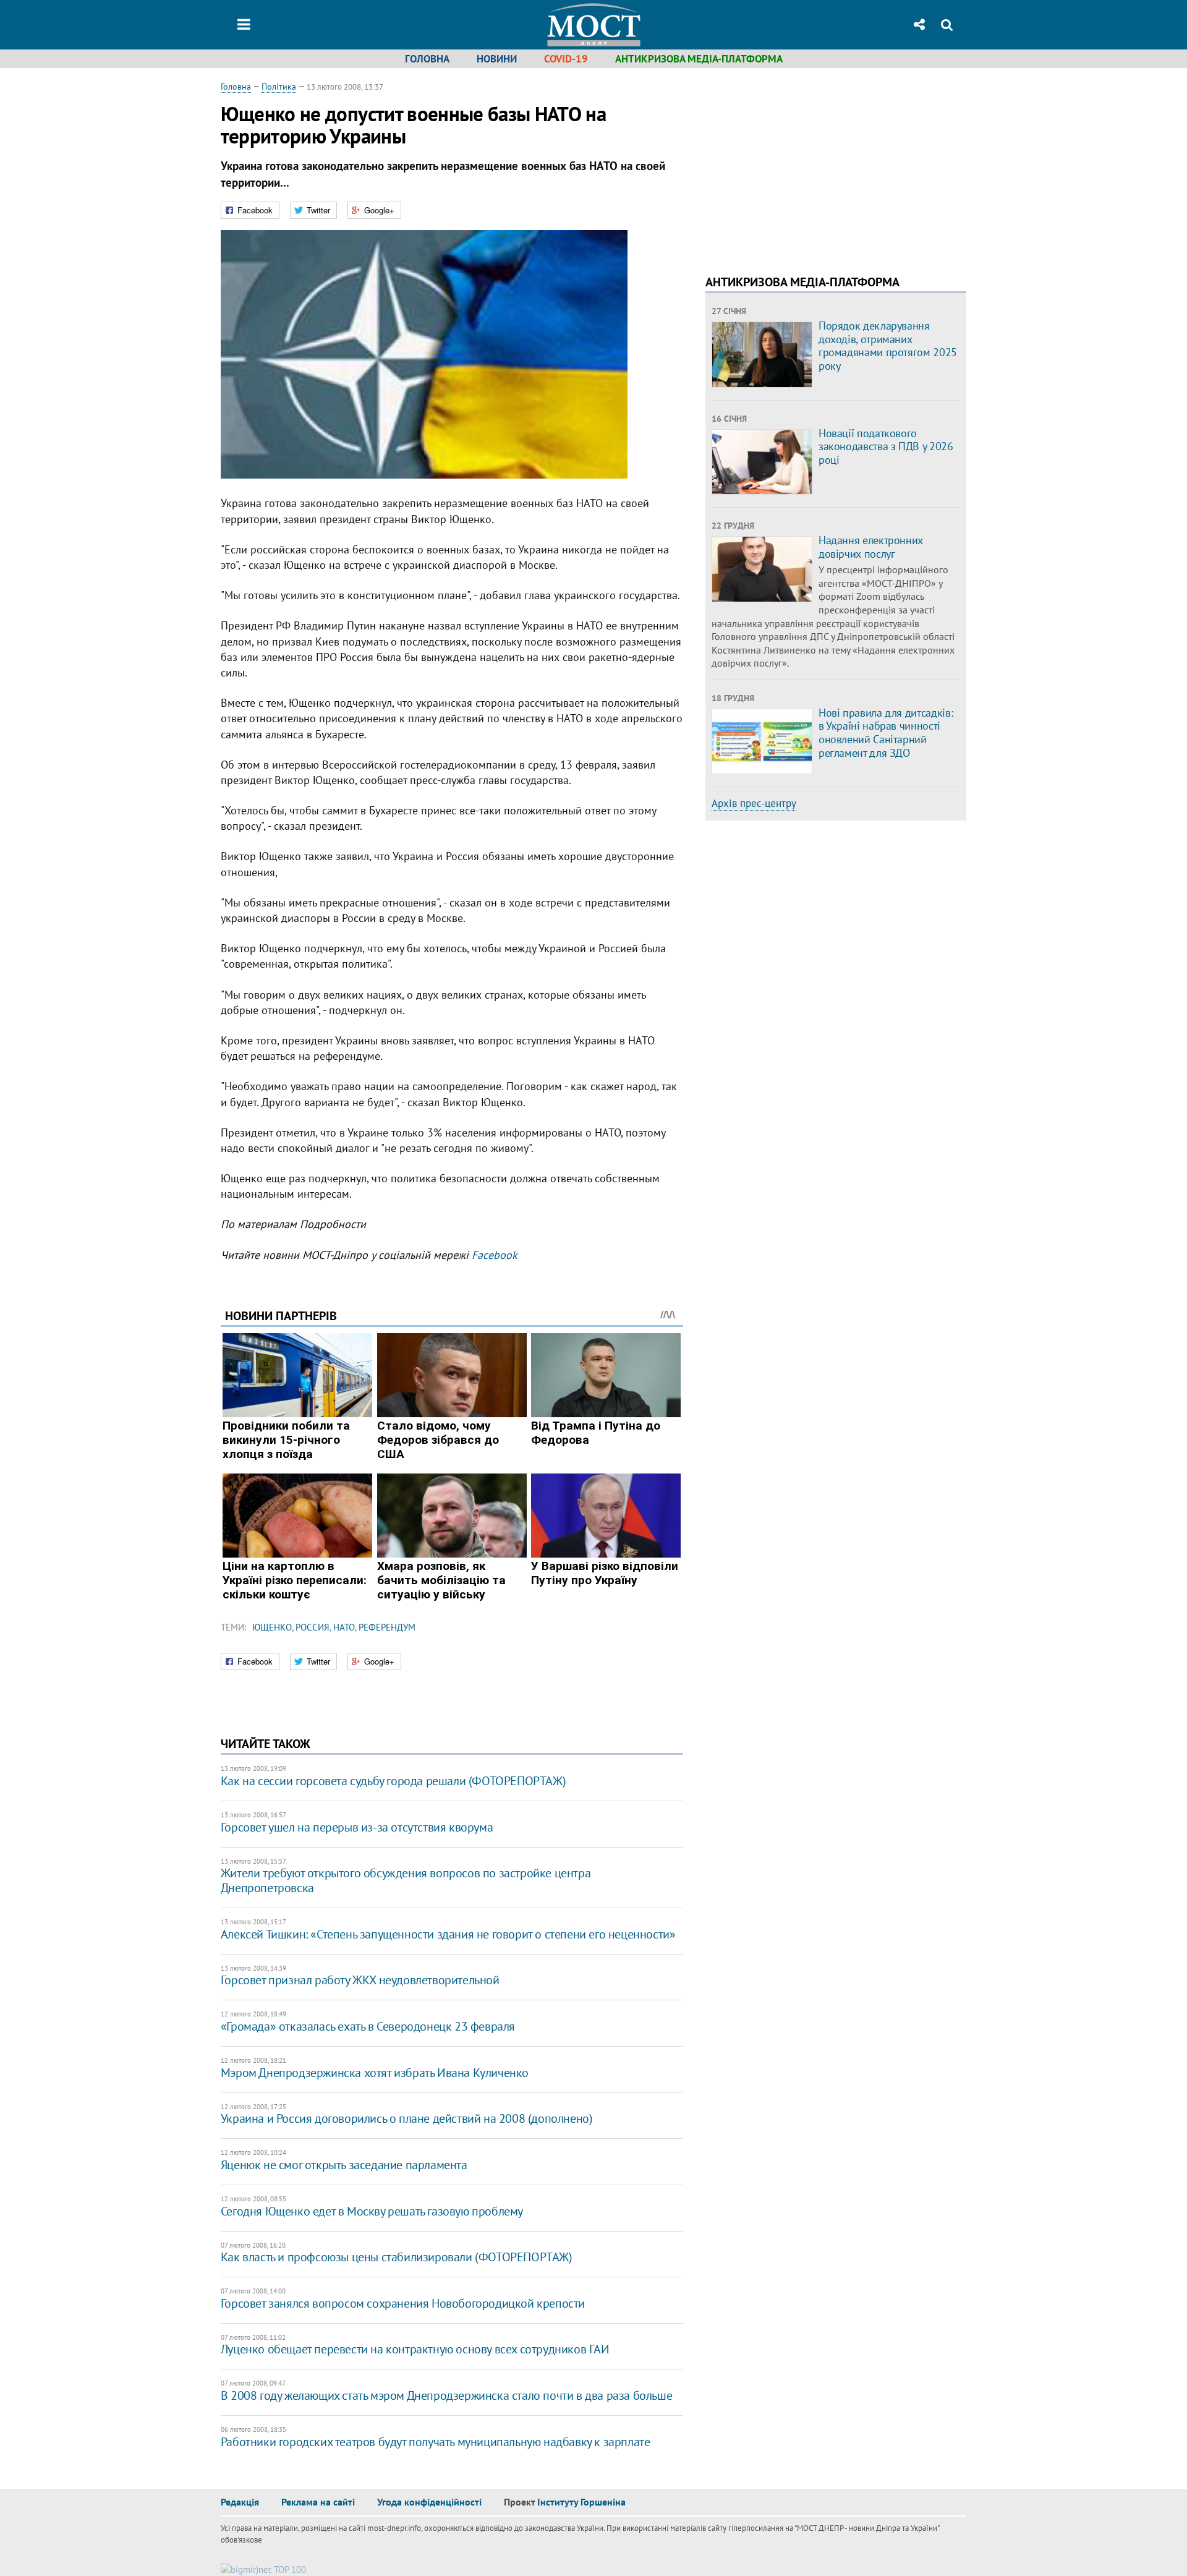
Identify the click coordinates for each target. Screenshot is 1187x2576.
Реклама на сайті (318, 2502)
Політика (279, 87)
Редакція (240, 2502)
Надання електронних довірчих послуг (871, 547)
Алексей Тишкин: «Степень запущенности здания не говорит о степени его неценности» (448, 1934)
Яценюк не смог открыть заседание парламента (344, 2165)
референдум (387, 1627)
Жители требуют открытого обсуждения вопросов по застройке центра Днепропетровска (406, 1880)
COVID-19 (566, 59)
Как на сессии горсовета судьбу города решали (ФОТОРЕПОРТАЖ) (393, 1781)
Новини (497, 59)
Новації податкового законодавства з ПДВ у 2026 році (886, 446)
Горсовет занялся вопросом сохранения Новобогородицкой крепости (403, 2303)
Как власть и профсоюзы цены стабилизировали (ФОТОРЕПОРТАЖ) (397, 2257)
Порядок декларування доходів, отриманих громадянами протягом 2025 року (888, 346)
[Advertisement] (809, 167)
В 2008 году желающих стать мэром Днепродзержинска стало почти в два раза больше (446, 2395)
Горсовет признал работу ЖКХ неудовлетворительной (360, 1980)
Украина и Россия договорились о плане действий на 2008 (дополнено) (407, 2118)
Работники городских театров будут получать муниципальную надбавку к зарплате (436, 2442)
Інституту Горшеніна (581, 2502)
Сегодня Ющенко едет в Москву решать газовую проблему (372, 2211)
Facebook (495, 1255)
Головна (427, 59)
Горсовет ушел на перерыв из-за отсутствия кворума (357, 1827)
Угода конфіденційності (429, 2502)
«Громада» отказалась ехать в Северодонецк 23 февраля (368, 2026)
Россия (313, 1627)
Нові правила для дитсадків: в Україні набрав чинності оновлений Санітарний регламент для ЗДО (886, 733)
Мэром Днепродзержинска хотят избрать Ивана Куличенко (375, 2073)
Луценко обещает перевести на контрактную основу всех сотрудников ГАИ (415, 2349)
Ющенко (272, 1627)
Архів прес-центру (754, 803)
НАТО (344, 1627)
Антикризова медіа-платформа (699, 59)
